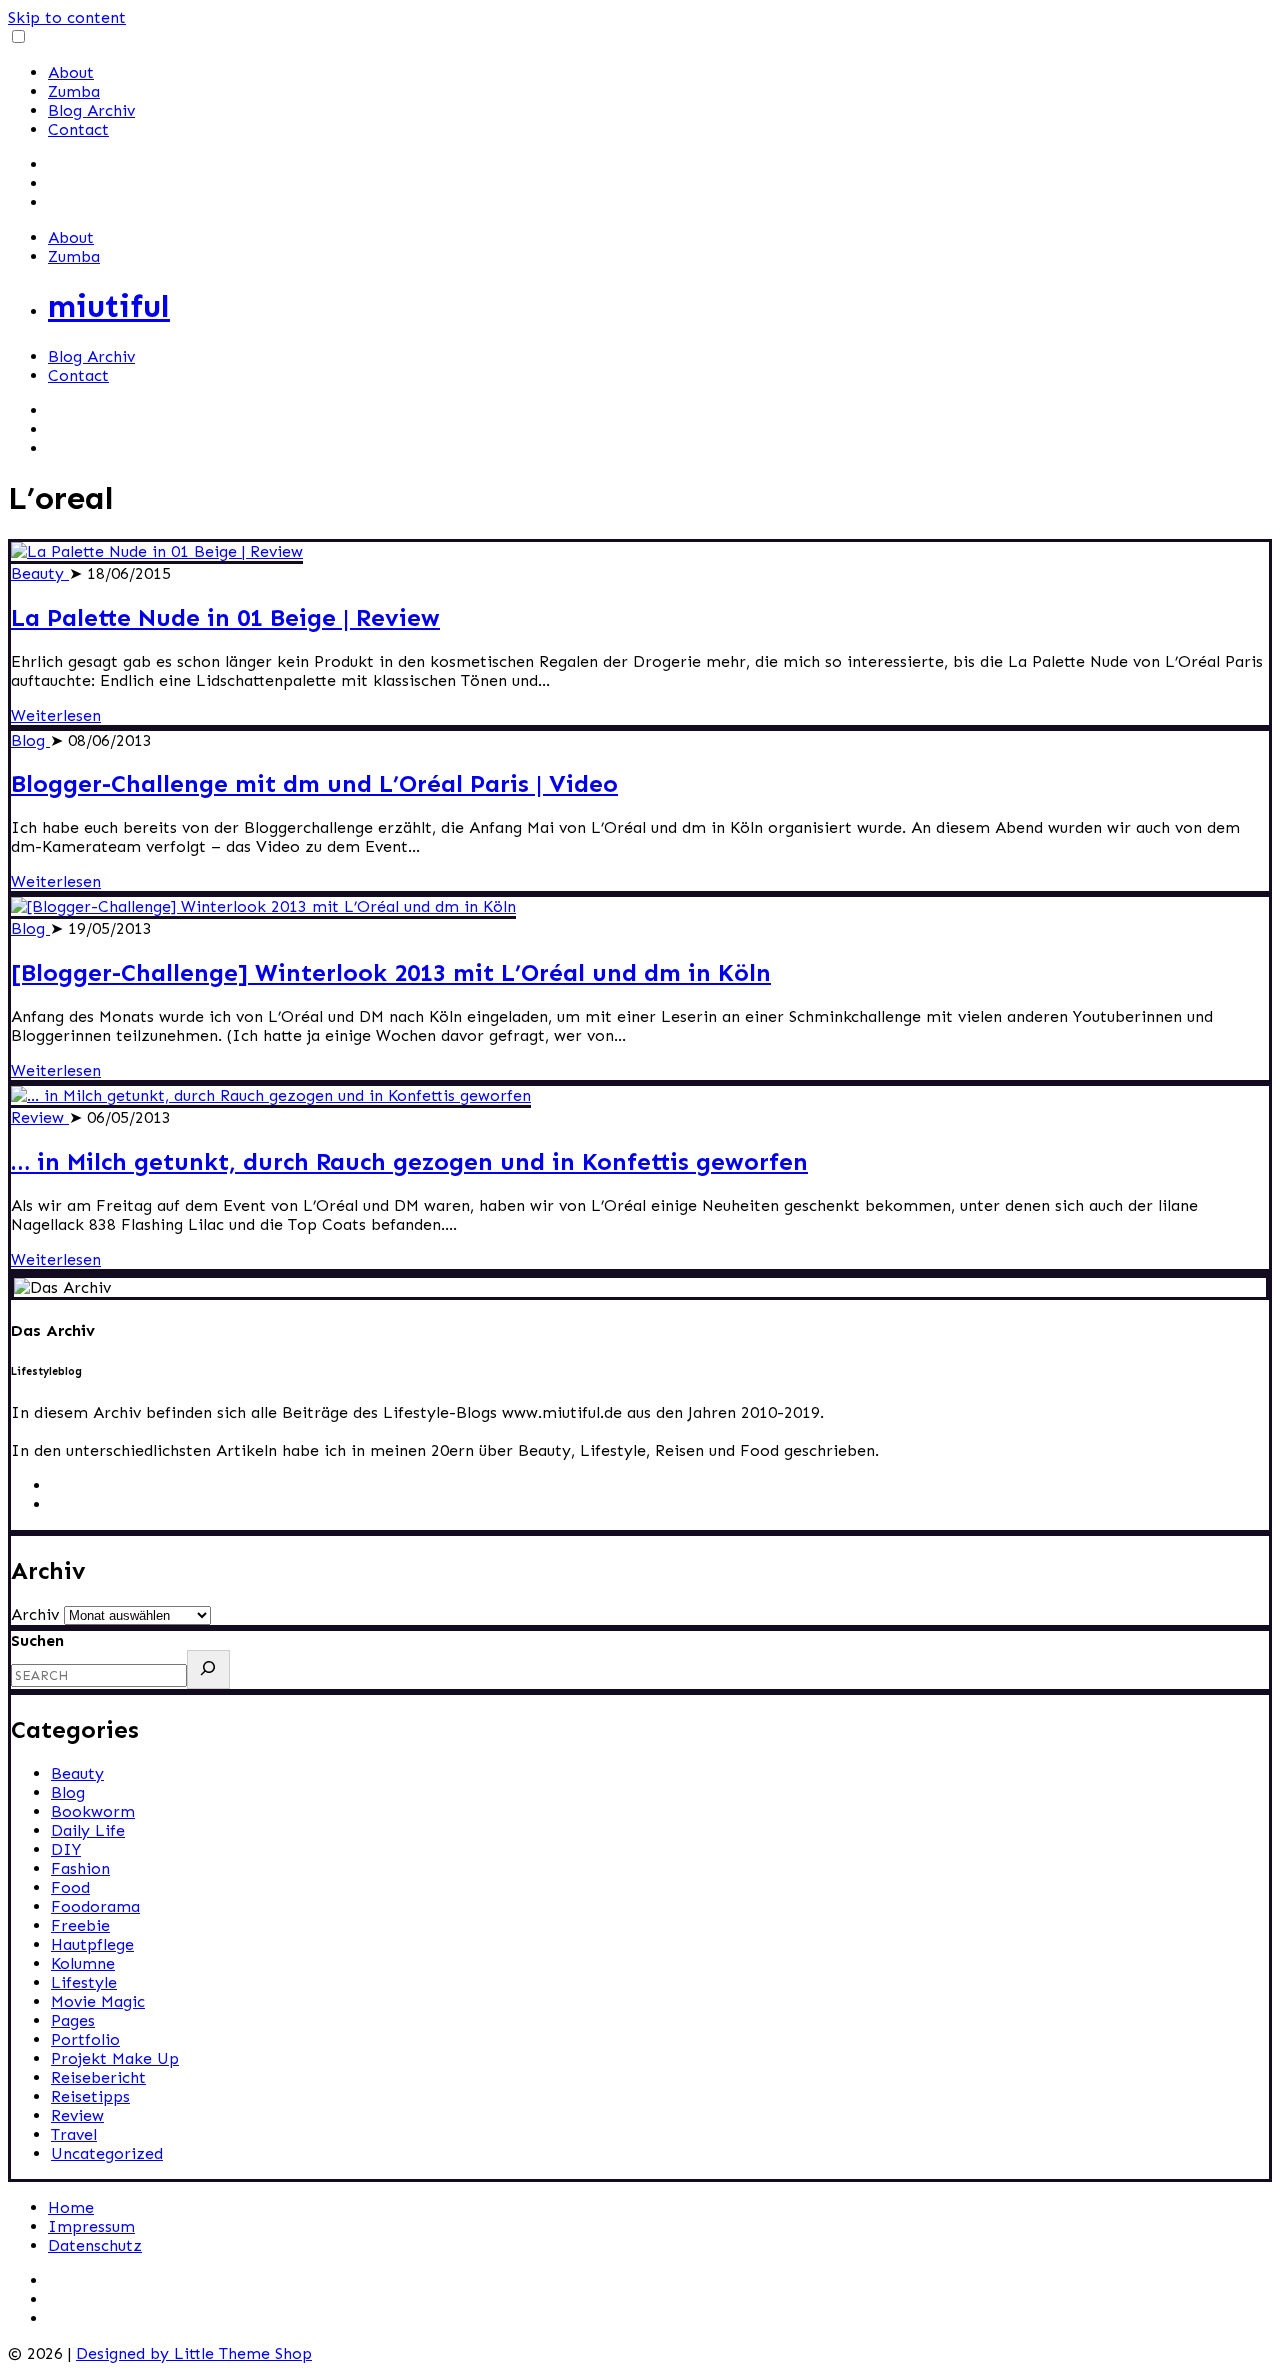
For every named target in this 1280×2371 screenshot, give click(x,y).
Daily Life (88, 1830)
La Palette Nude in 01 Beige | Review (225, 617)
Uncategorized (107, 2153)
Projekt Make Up (115, 2058)
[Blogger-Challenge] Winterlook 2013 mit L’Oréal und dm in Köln (391, 972)
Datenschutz (95, 2245)
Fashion (80, 1868)
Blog (30, 740)
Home (71, 2207)
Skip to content (67, 17)
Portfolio (85, 2039)
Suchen (37, 1640)
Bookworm (93, 1811)
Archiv (35, 1614)
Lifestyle (84, 1982)
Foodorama (95, 1906)
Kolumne (83, 1963)
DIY (66, 1849)
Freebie (80, 1925)
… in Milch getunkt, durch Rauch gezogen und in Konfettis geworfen (409, 1161)
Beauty (40, 573)
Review (40, 1117)
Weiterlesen (56, 715)
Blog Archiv (91, 110)
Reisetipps (90, 2096)
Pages (73, 2020)
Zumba (74, 91)
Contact (78, 129)
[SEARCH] (208, 1669)
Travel (74, 2134)
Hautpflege (92, 1944)
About (71, 72)
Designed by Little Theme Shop (194, 2353)
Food (70, 1887)
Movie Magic (98, 2001)
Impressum (91, 2226)
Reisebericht (98, 2077)
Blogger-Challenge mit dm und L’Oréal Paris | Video (314, 783)
